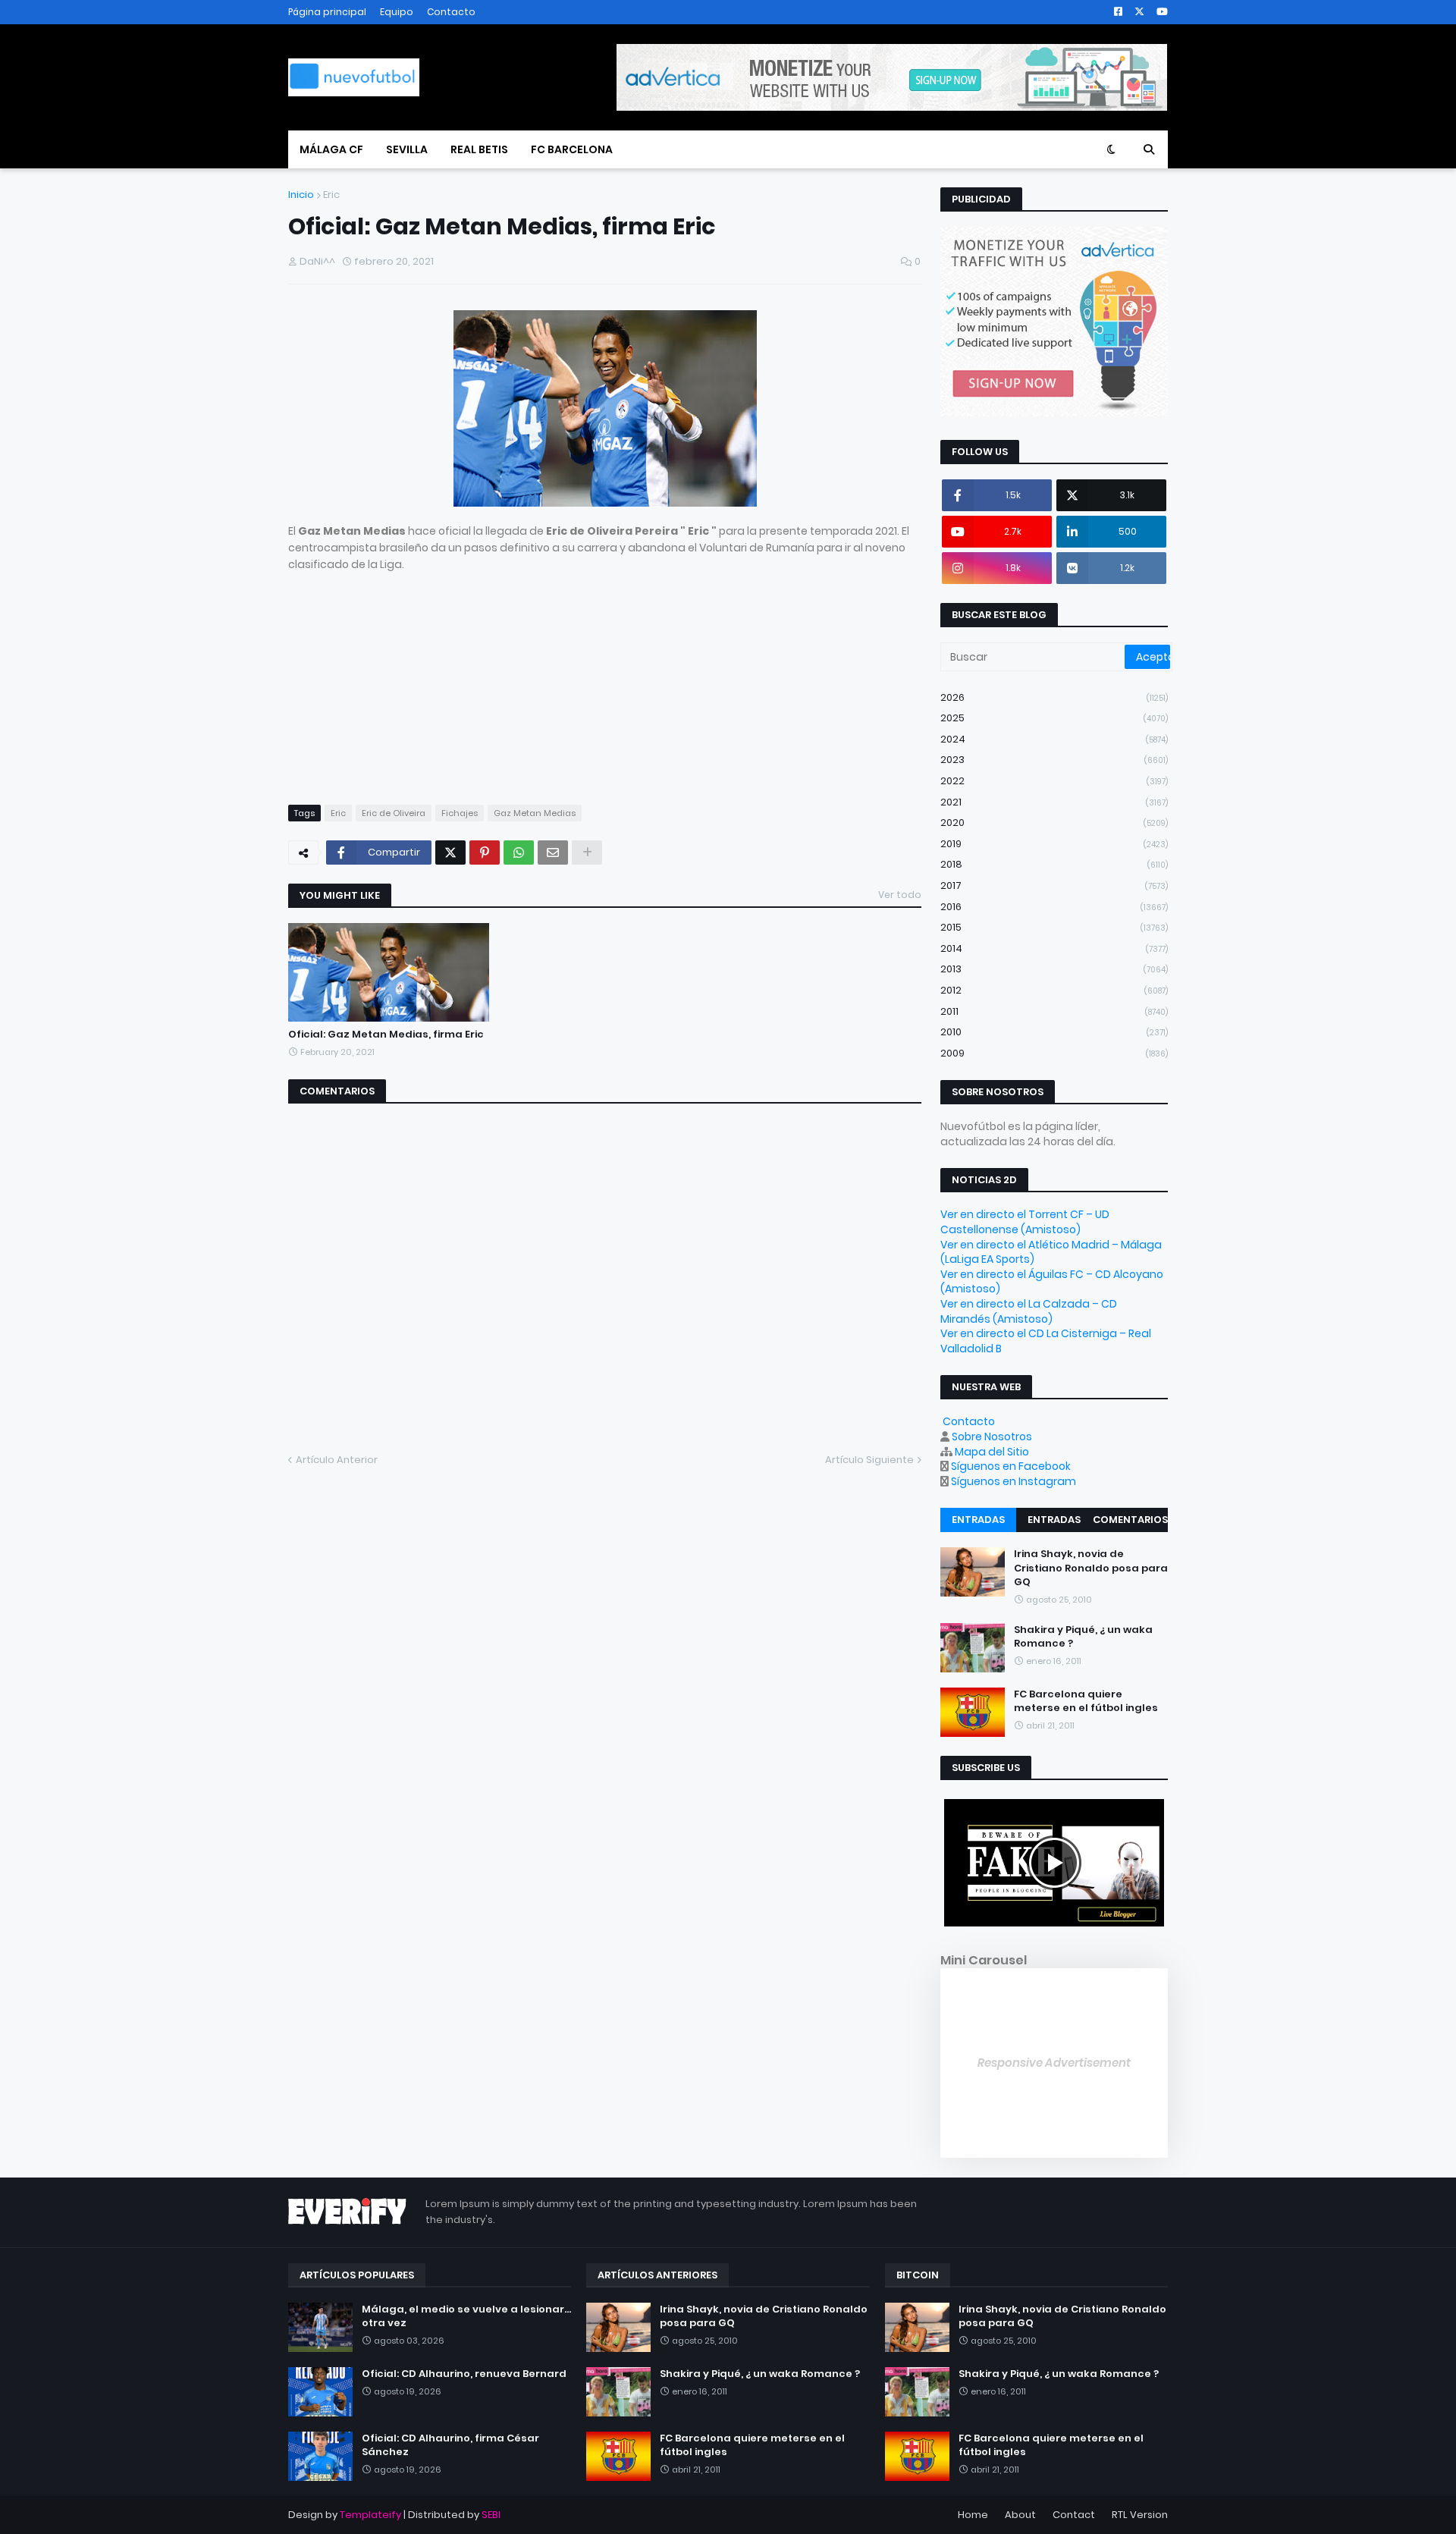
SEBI (491, 2515)
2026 (1054, 697)
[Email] (553, 853)
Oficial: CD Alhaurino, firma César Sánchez (450, 2445)
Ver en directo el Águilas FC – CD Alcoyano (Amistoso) (1052, 1282)
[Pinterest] (485, 853)
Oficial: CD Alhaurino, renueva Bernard (464, 2374)
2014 (1054, 948)
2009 (1054, 1053)
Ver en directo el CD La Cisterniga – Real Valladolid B (1046, 1341)
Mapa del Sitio (992, 1452)
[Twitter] (450, 853)
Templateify (370, 2515)
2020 (1054, 823)
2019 (1054, 844)
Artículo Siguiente (869, 1460)
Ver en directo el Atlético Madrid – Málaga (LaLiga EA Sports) (1051, 1252)
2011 (1054, 1011)
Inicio (301, 195)
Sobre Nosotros (992, 1437)
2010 (1054, 1032)
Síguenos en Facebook (1011, 1466)
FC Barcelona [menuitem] (572, 149)
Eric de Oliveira (394, 813)
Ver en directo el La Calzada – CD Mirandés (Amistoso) (1029, 1311)
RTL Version (1140, 2515)
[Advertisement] (605, 680)
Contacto (451, 12)
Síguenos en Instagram (1014, 1481)
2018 (1054, 864)
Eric (331, 195)
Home (973, 2515)
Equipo (397, 12)
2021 (1054, 802)
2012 (1054, 990)
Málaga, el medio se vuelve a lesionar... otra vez (466, 2316)
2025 (1054, 718)
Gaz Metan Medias (535, 813)
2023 (1054, 760)
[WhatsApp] (519, 853)
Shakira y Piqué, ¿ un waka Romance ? (1083, 1637)
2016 (1054, 907)
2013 (1054, 969)
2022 (1054, 781)
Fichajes (460, 813)
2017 (1054, 885)
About (1020, 2515)
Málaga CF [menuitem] (331, 149)
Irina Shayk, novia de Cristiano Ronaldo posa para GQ (1091, 1568)
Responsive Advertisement (1054, 2063)
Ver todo (900, 895)
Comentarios (1130, 1520)
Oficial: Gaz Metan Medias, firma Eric (386, 1035)
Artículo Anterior (337, 1460)
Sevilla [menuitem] (407, 149)
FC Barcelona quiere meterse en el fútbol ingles (1086, 1701)
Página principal (327, 12)
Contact (1074, 2515)
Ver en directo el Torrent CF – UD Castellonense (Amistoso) (1025, 1222)
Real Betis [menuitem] (479, 149)
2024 (1054, 739)
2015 (1054, 927)
